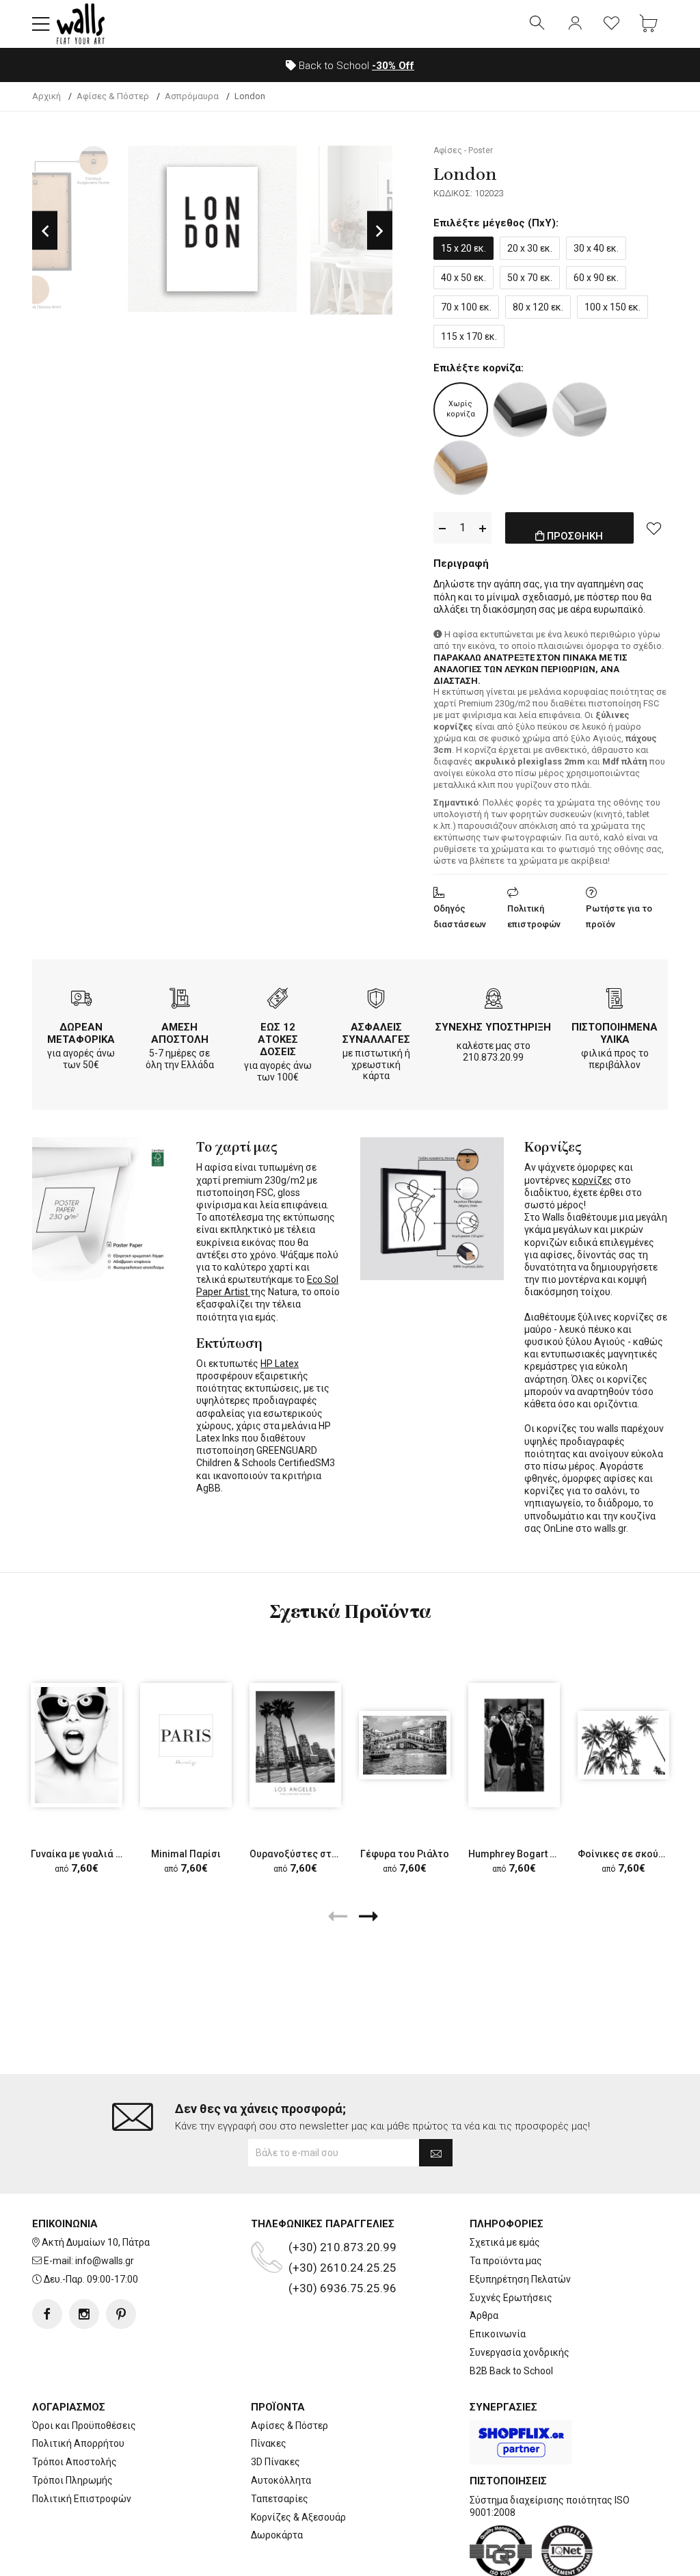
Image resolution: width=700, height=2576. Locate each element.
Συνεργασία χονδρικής (520, 2352)
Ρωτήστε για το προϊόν (619, 916)
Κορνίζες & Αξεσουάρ (298, 2517)
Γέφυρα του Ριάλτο (405, 1854)
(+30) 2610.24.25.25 (342, 2268)
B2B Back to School (511, 2371)
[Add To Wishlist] (654, 528)
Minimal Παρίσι (186, 1854)
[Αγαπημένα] (612, 24)
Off (393, 66)
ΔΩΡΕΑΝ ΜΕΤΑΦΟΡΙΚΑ (81, 1033)
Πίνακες (269, 2443)
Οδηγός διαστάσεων (460, 916)
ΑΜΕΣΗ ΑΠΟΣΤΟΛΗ (180, 1033)
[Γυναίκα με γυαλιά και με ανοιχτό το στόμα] (77, 1745)
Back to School (355, 66)
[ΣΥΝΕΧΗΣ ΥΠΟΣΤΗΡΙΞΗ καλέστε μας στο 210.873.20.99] (494, 1000)
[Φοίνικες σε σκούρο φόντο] (623, 1745)
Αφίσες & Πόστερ (290, 2426)
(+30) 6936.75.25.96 (342, 2288)
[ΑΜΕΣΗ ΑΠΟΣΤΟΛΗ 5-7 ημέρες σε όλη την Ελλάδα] (180, 1000)
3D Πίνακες (275, 2462)
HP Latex (280, 1364)
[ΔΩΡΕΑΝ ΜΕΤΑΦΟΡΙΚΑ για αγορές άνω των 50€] (81, 1000)
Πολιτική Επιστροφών (82, 2499)
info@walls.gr (105, 2261)
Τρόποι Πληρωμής (72, 2480)
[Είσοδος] (575, 24)
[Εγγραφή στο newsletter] (436, 2153)
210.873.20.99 (493, 1057)
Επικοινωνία (498, 2334)
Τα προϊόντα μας (506, 2261)
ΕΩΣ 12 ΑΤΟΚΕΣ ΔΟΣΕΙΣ (278, 1039)
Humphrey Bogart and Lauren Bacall (549, 1854)
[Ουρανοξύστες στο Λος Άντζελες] (295, 1745)
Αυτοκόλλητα (281, 2480)
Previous (45, 230)
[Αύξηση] (483, 528)
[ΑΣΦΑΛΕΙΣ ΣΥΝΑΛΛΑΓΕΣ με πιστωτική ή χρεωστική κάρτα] (376, 1000)
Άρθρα (484, 2315)
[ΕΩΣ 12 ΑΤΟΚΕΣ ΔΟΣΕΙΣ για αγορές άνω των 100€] (278, 1000)
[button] (41, 24)
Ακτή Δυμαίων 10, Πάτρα (96, 2242)
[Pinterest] (121, 2314)
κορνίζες (592, 1180)
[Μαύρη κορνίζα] (520, 410)
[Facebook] (47, 2314)
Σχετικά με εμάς (505, 2242)
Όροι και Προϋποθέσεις (84, 2426)
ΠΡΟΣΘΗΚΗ (574, 536)
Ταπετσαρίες (280, 2499)
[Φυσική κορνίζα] (461, 468)
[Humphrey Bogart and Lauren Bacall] (514, 1745)
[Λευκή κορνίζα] (580, 410)
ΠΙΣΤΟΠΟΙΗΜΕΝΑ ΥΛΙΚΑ (615, 1033)
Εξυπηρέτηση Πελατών (520, 2279)
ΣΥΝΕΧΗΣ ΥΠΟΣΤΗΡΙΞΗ (493, 1027)
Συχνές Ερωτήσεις (511, 2298)
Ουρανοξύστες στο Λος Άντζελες (326, 1854)
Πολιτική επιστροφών (534, 916)
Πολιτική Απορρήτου (78, 2443)
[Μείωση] (442, 528)
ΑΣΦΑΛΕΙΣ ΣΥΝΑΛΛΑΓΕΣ (376, 1033)
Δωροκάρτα (277, 2535)
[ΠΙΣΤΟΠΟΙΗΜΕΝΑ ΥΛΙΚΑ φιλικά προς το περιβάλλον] (615, 1000)
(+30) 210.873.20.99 (342, 2247)
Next (380, 230)
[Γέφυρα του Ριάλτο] (405, 1745)
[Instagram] (84, 2314)
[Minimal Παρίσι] (186, 1745)
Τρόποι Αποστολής (75, 2462)
